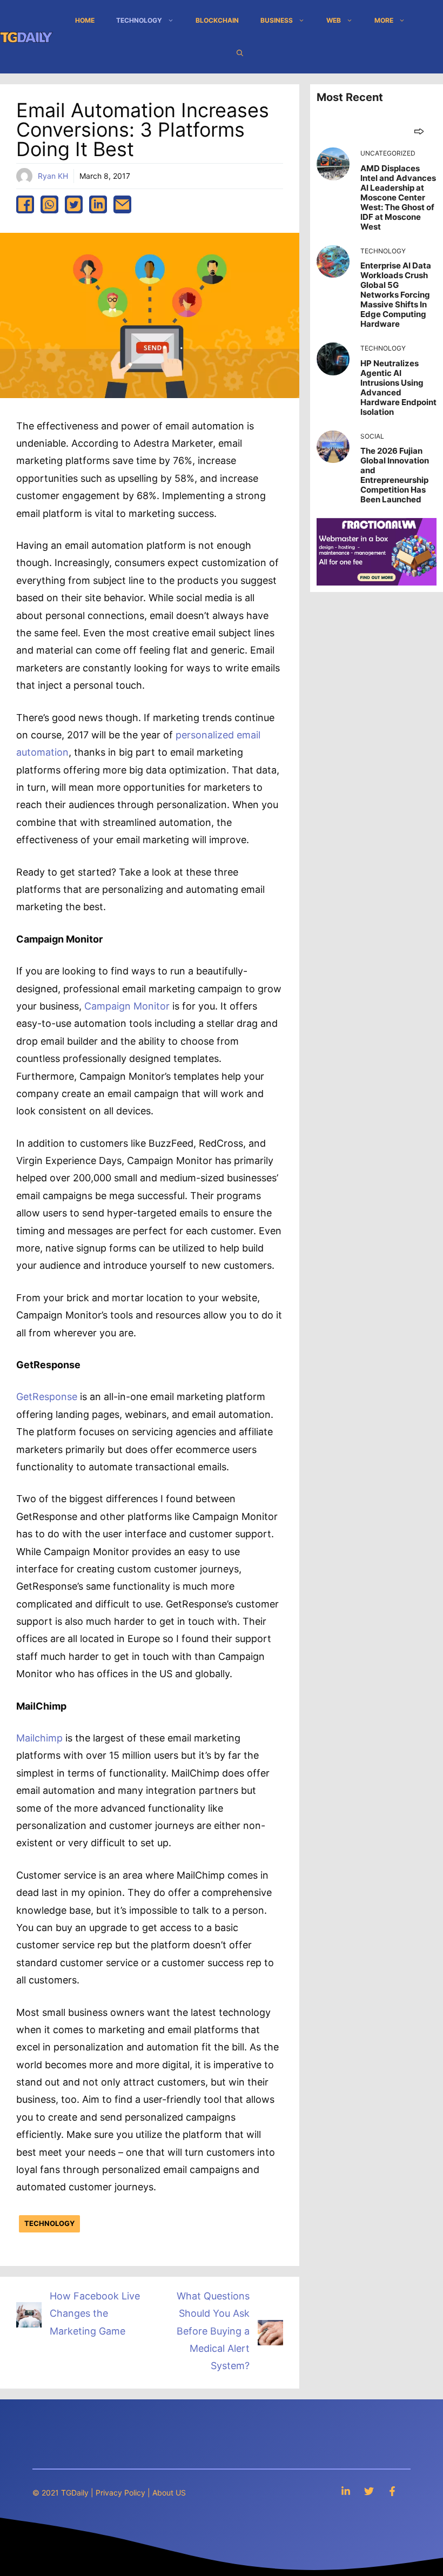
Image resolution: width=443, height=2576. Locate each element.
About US (169, 2493)
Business (277, 20)
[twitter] (74, 204)
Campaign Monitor (127, 1006)
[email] (122, 204)
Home (85, 20)
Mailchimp (41, 1738)
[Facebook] (392, 2491)
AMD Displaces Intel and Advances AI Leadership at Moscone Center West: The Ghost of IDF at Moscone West (398, 197)
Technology (139, 20)
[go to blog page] (419, 131)
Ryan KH (53, 176)
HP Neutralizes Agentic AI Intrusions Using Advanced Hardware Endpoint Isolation (398, 388)
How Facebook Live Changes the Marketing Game (95, 2313)
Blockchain (217, 20)
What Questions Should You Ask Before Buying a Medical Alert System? (213, 2331)
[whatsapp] (49, 204)
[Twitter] (369, 2491)
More (384, 20)
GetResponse (47, 1397)
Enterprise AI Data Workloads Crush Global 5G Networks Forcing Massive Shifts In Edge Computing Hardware (396, 295)
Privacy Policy (120, 2493)
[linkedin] (98, 204)
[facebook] (25, 204)
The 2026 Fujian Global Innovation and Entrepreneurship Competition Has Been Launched (395, 475)
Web (334, 20)
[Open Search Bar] (240, 53)
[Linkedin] (346, 2491)
